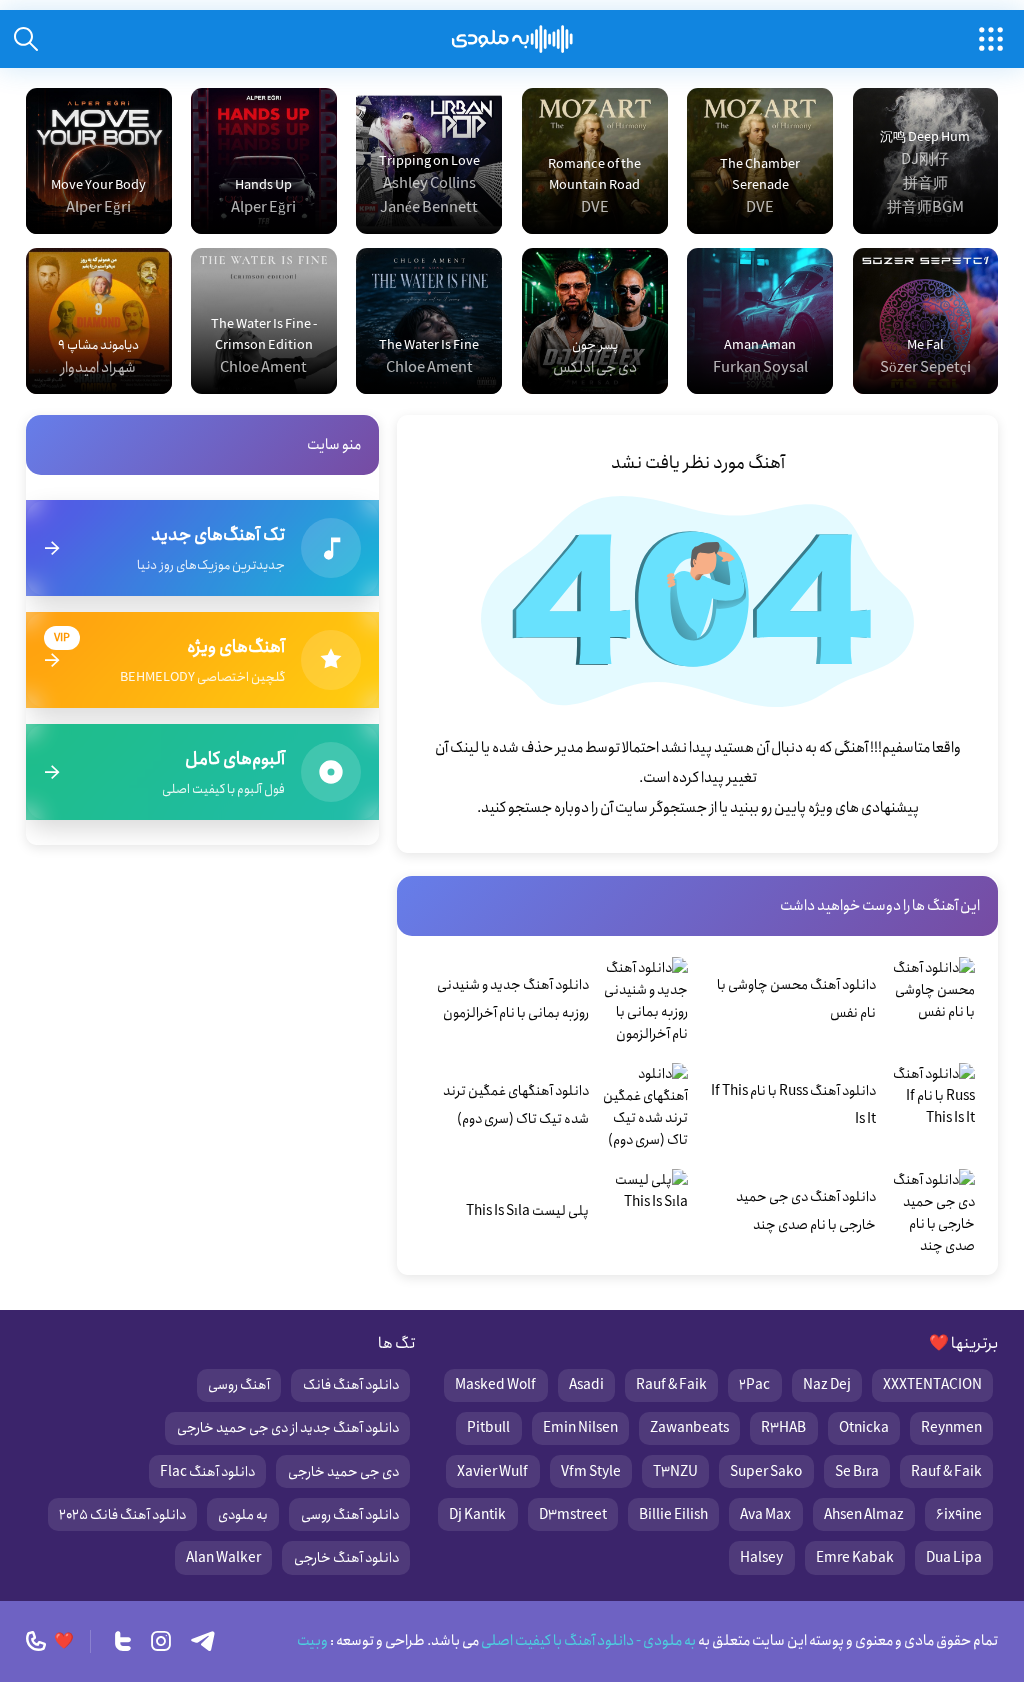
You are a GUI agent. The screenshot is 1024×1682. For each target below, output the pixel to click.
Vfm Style (591, 1472)
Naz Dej (827, 1385)
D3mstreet (573, 1515)
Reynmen (951, 1428)
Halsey (761, 1558)
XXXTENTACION (932, 1385)
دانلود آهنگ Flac (207, 1472)
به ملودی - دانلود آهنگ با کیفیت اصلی (587, 1641)
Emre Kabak (855, 1558)
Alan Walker (223, 1558)
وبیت (312, 1641)
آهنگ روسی (239, 1385)
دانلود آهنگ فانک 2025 (122, 1515)
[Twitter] (123, 1641)
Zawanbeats (689, 1428)
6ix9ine (959, 1515)
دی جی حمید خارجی (343, 1472)
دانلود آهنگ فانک (351, 1385)
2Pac (754, 1385)
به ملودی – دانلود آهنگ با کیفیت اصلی (512, 39)
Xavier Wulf (492, 1472)
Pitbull (488, 1428)
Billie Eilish (673, 1515)
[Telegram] (203, 1641)
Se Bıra (857, 1472)
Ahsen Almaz (864, 1515)
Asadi (586, 1385)
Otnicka (864, 1428)
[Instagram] (161, 1641)
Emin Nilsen (580, 1428)
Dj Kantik (477, 1515)
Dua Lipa (954, 1558)
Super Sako (766, 1472)
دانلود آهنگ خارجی (346, 1558)
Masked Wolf (495, 1385)
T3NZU (675, 1472)
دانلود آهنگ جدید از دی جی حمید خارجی (288, 1428)
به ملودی (243, 1515)
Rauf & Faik (671, 1385)
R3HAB (783, 1428)
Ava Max (765, 1515)
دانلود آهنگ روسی (350, 1515)
